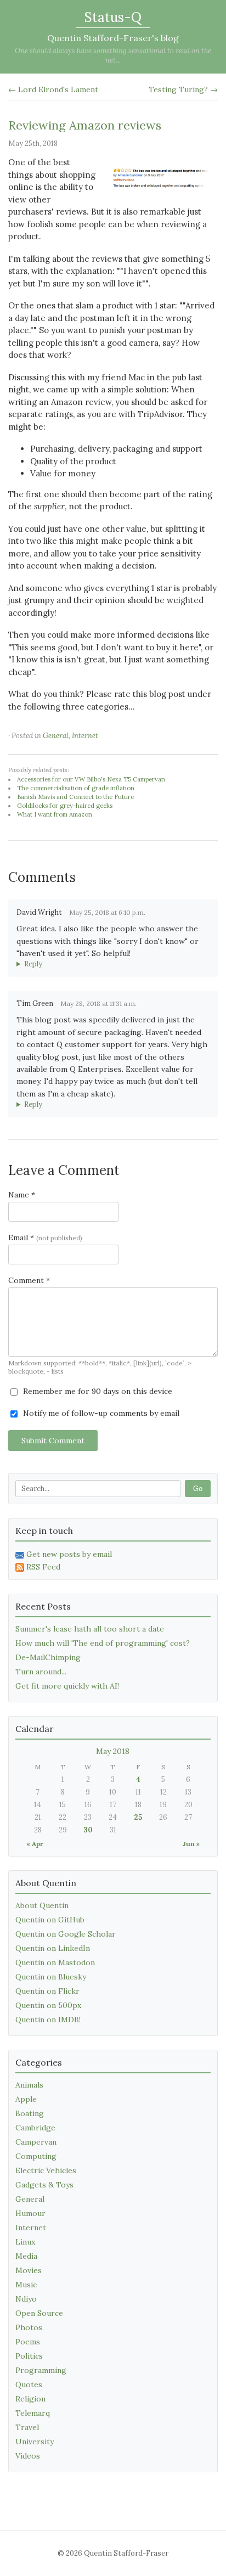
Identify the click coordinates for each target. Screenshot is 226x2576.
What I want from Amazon (55, 814)
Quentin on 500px (48, 2005)
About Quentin (42, 1905)
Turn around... (41, 1672)
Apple (26, 2099)
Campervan (36, 2142)
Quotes (29, 2384)
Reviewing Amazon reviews (85, 125)
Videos (28, 2456)
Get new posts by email (69, 1554)
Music (26, 2285)
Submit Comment (53, 1441)
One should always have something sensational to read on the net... (113, 55)
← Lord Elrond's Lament (53, 89)
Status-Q (113, 17)
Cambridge (35, 2128)
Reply (33, 964)
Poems (28, 2342)
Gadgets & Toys (44, 2185)
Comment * (29, 1280)
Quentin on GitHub (50, 1920)
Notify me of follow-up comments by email (100, 1413)
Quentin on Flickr (47, 1991)
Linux (25, 2242)
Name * (22, 1195)
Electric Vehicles (46, 2170)
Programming (41, 2370)
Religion (30, 2399)
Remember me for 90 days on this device (97, 1391)
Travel (27, 2427)
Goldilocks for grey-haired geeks (65, 806)
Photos (29, 2327)
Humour (30, 2213)
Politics (29, 2356)
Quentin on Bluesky (51, 1977)
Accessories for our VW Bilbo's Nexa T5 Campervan (91, 779)
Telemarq (33, 2413)
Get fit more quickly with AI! (67, 1686)
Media (26, 2256)
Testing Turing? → (183, 89)
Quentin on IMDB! (48, 2020)
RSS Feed (43, 1567)
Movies (29, 2270)
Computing (36, 2156)
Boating (30, 2113)
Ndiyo (26, 2299)
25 (138, 1817)
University (35, 2442)
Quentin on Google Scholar (66, 1934)
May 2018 (113, 1751)
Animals (29, 2085)
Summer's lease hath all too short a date (90, 1629)
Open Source (39, 2313)
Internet (85, 736)
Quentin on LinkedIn (53, 1948)
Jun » (191, 1844)
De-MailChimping (48, 1657)
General (56, 736)
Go (198, 1489)
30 (88, 1830)
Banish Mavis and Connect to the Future (75, 797)
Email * (45, 1238)
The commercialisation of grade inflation (76, 788)
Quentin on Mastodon (55, 1962)
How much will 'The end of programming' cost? (103, 1643)
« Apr (35, 1844)
